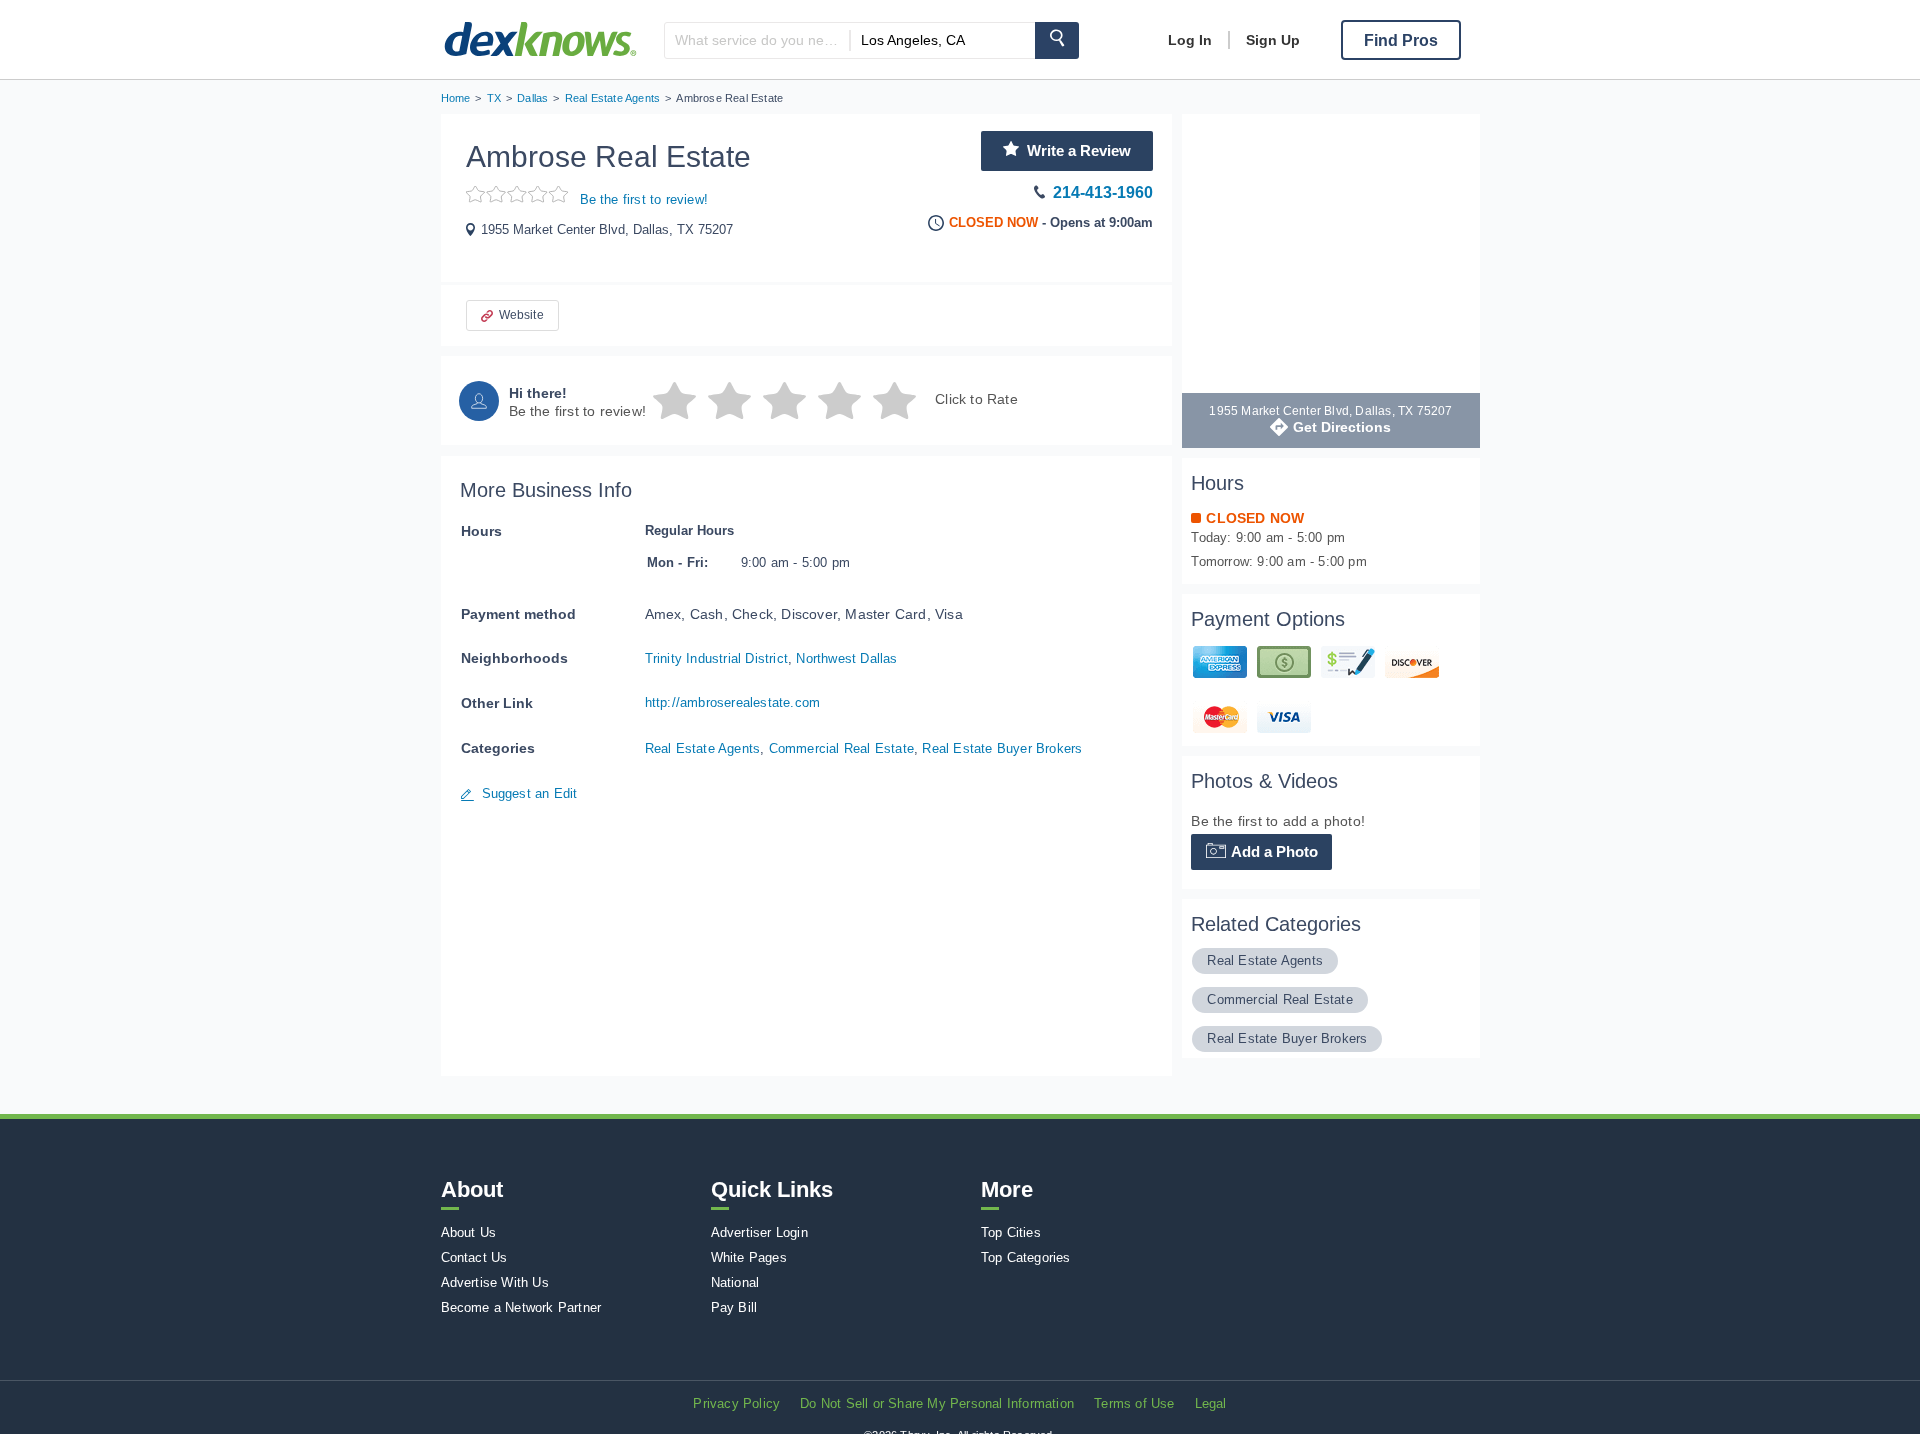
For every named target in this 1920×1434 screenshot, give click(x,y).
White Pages (749, 1257)
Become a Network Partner (521, 1307)
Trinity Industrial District (716, 658)
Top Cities (1011, 1232)
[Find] (1057, 40)
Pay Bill (734, 1307)
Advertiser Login (759, 1232)
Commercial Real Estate (841, 748)
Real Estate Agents (703, 748)
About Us (469, 1232)
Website (521, 315)
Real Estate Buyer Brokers (1002, 748)
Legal (1211, 1403)
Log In (1190, 40)
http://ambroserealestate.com (733, 702)
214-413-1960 (1103, 192)
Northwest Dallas (846, 658)
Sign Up (1273, 40)
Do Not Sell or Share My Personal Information (937, 1403)
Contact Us (474, 1257)
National (735, 1282)
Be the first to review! (644, 199)
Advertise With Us (495, 1282)
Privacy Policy (736, 1403)
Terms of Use (1134, 1403)
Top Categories (1026, 1257)
